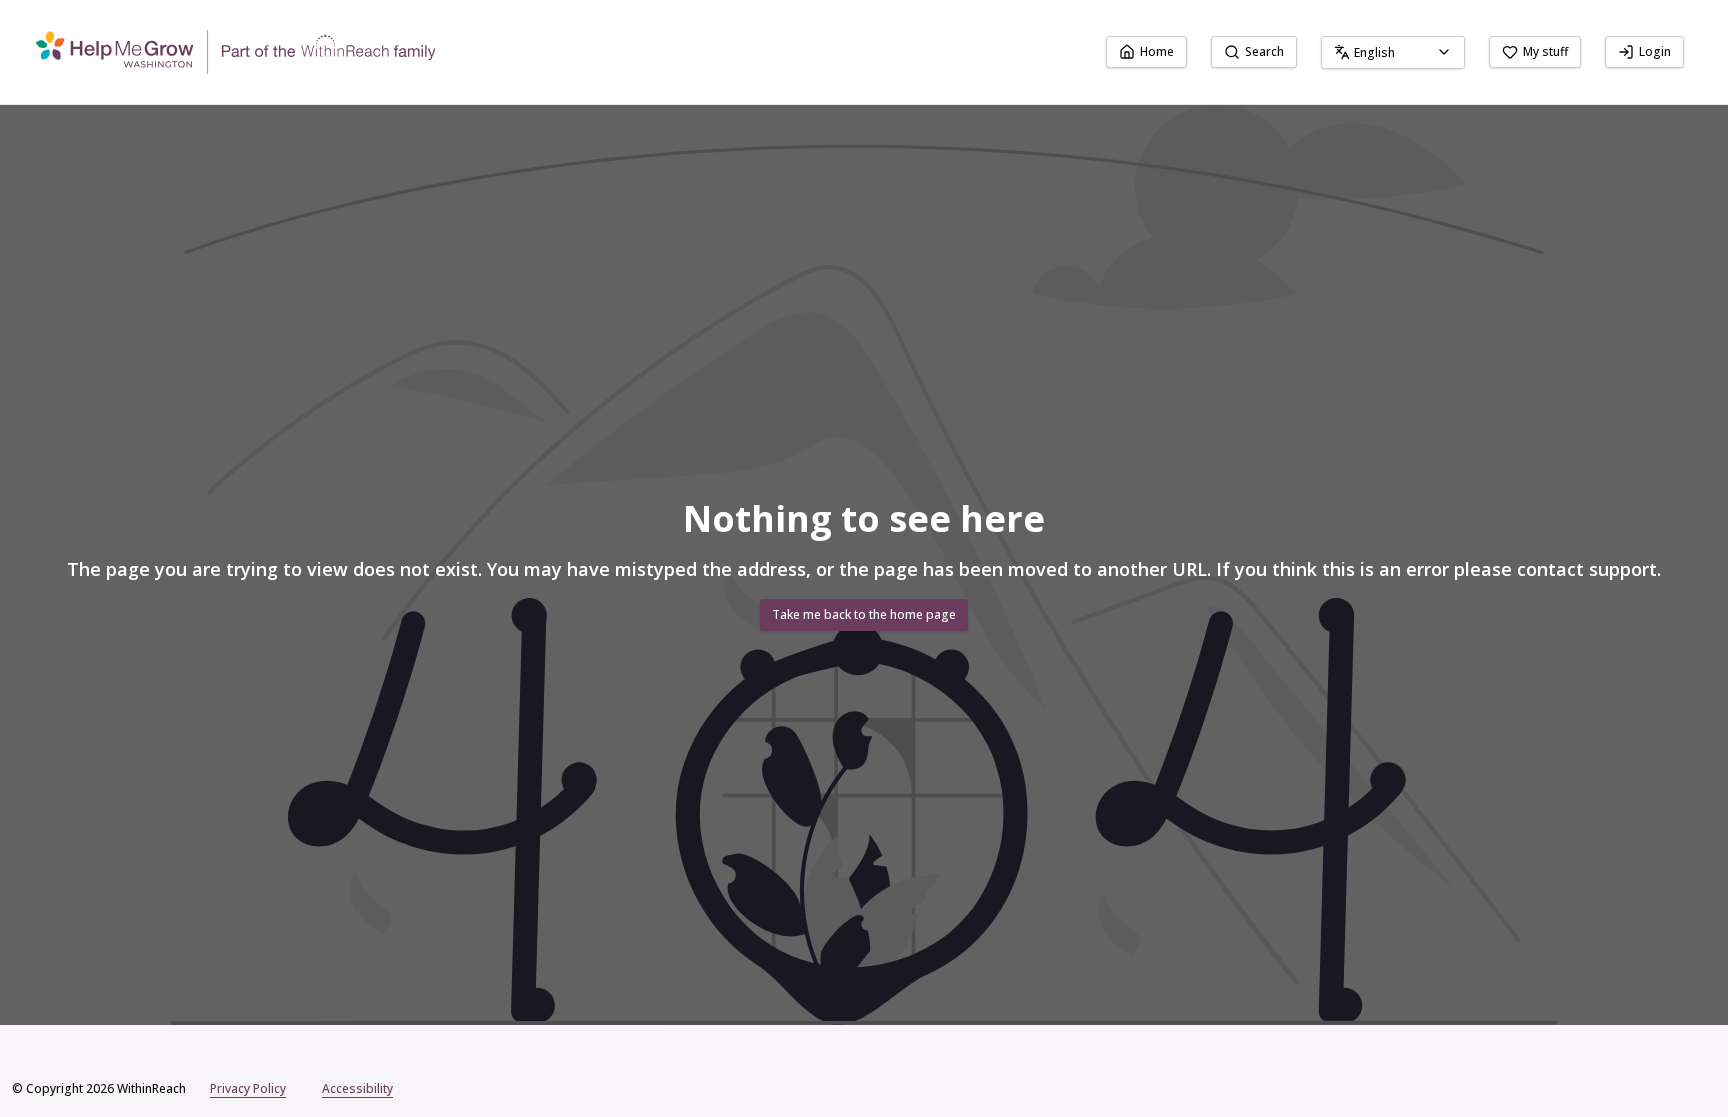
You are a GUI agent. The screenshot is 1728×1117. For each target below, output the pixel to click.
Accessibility (357, 1088)
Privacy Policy (248, 1088)
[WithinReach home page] (236, 52)
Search (1264, 51)
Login (1655, 51)
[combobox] (1393, 52)
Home (1157, 51)
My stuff (1545, 51)
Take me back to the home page (864, 614)
